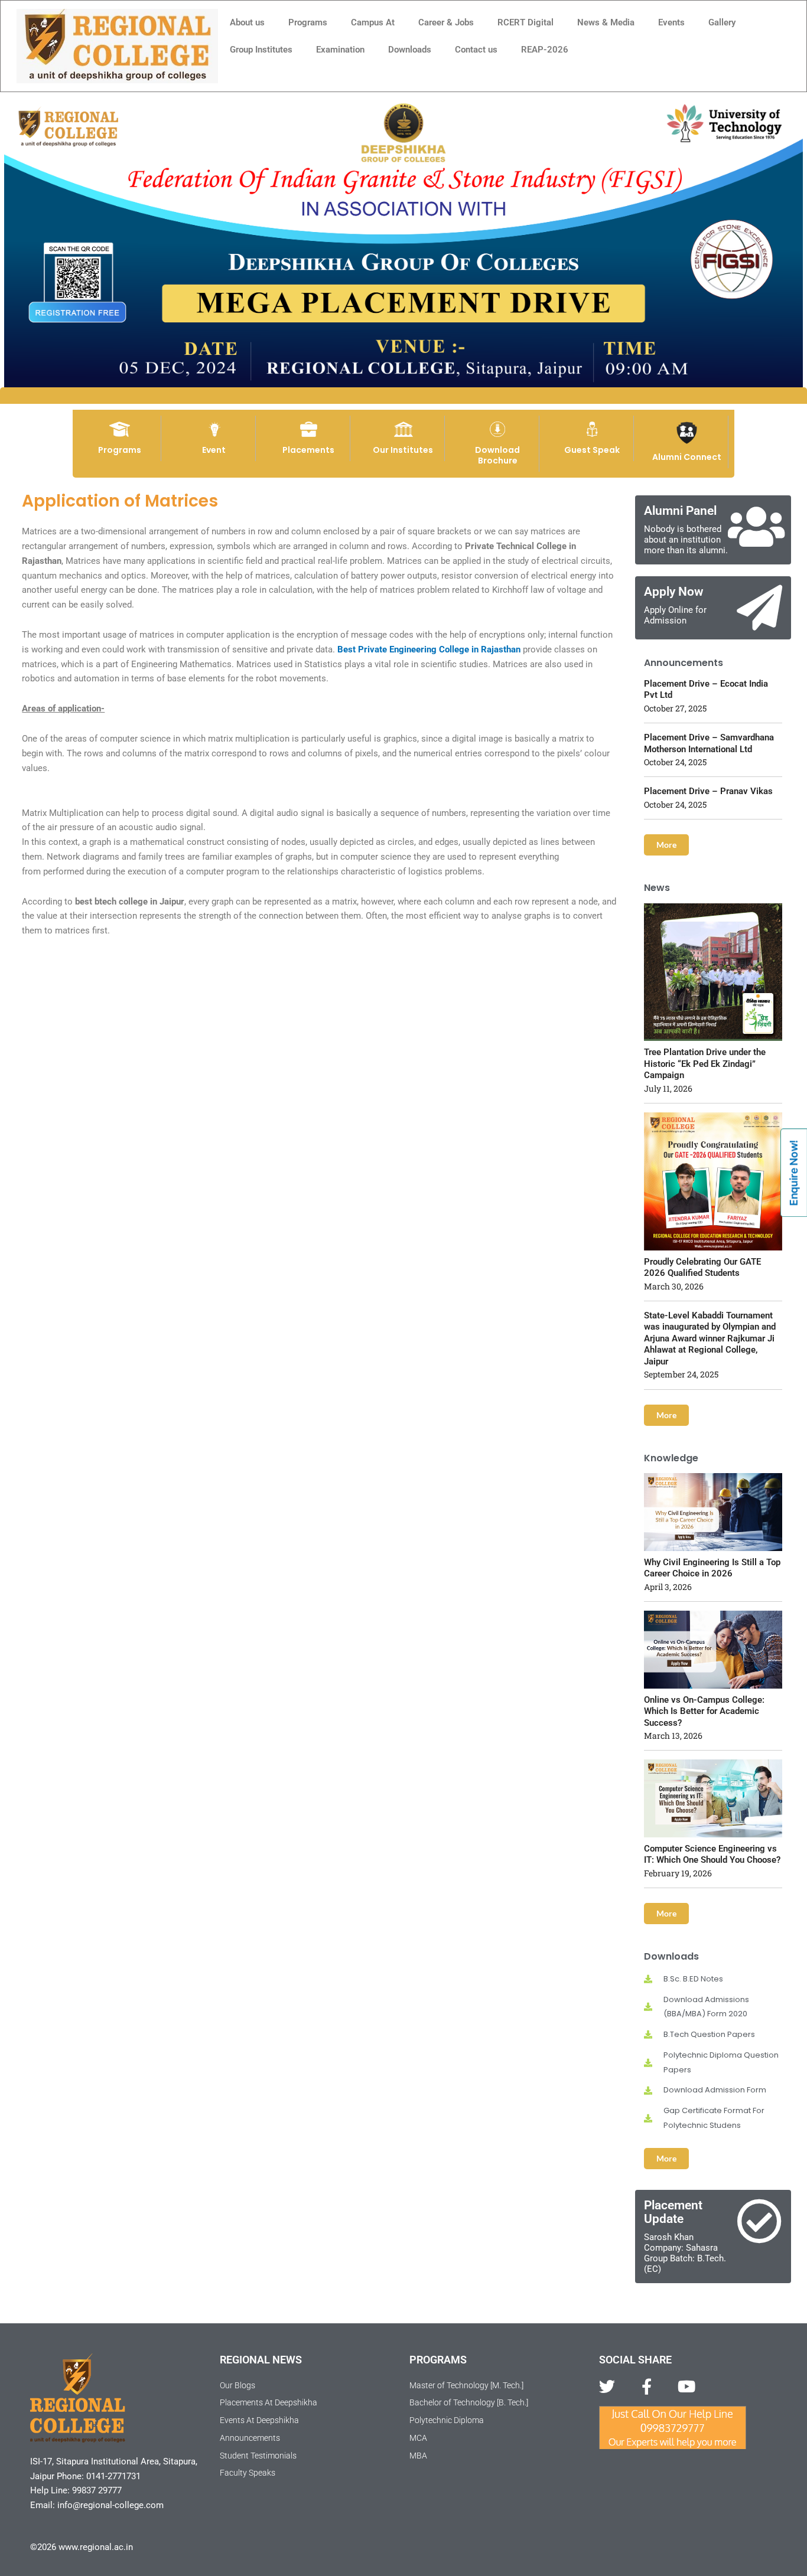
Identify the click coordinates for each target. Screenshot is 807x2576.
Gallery (722, 22)
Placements (308, 450)
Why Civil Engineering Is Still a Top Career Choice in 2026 (712, 1568)
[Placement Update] (759, 2221)
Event (214, 450)
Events (671, 22)
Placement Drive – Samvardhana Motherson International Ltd (709, 743)
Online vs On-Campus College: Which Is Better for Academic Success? (704, 1711)
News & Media (606, 22)
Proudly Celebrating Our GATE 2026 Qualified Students (702, 1268)
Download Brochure (497, 455)
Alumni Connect (687, 457)
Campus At (373, 22)
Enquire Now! (794, 1173)
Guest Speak (592, 450)
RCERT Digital (525, 22)
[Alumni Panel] (756, 527)
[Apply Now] (759, 608)
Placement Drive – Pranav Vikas (708, 791)
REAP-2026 (545, 50)
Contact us (476, 50)
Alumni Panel (680, 511)
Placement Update (673, 2212)
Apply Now (674, 592)
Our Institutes (403, 450)
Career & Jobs (446, 22)
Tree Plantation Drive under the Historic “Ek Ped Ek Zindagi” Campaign (705, 1064)
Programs (308, 22)
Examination (340, 50)
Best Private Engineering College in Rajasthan (429, 649)
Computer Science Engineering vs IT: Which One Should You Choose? (712, 1855)
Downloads (410, 50)
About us (247, 22)
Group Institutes (261, 50)
